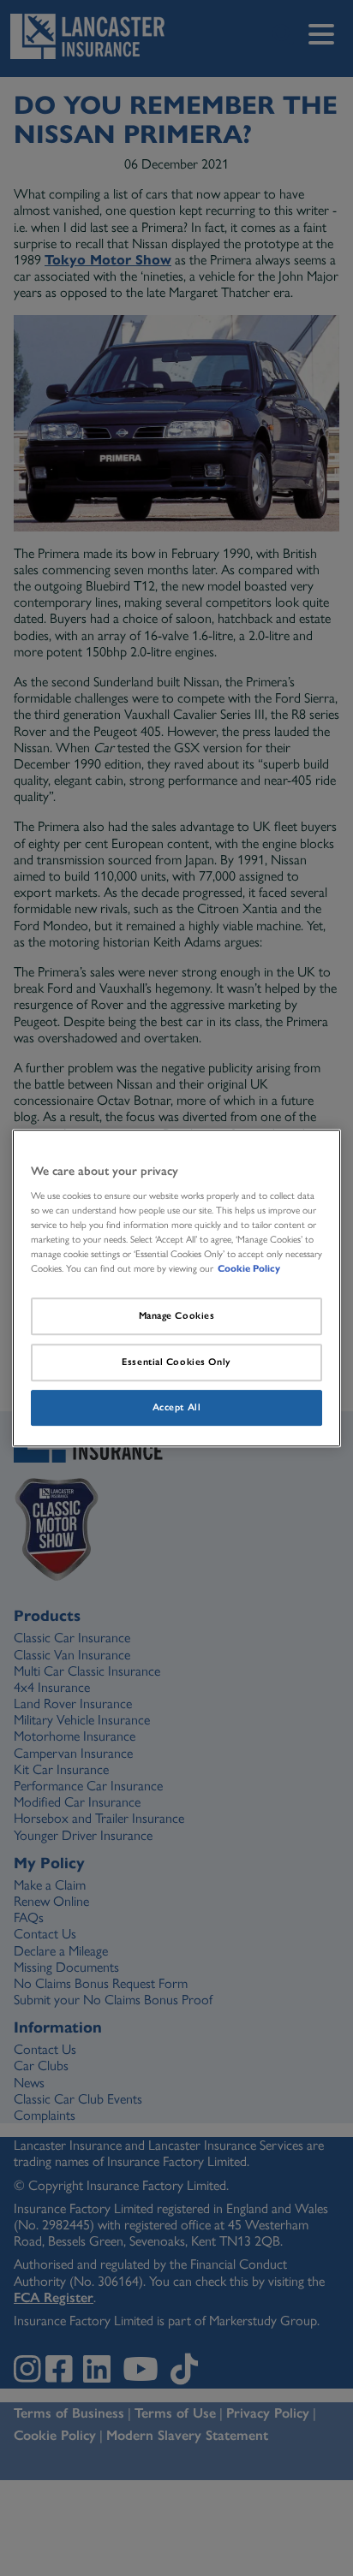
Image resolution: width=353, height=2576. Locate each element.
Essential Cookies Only (176, 1362)
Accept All (177, 1407)
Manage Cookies (177, 1315)
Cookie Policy (249, 1268)
